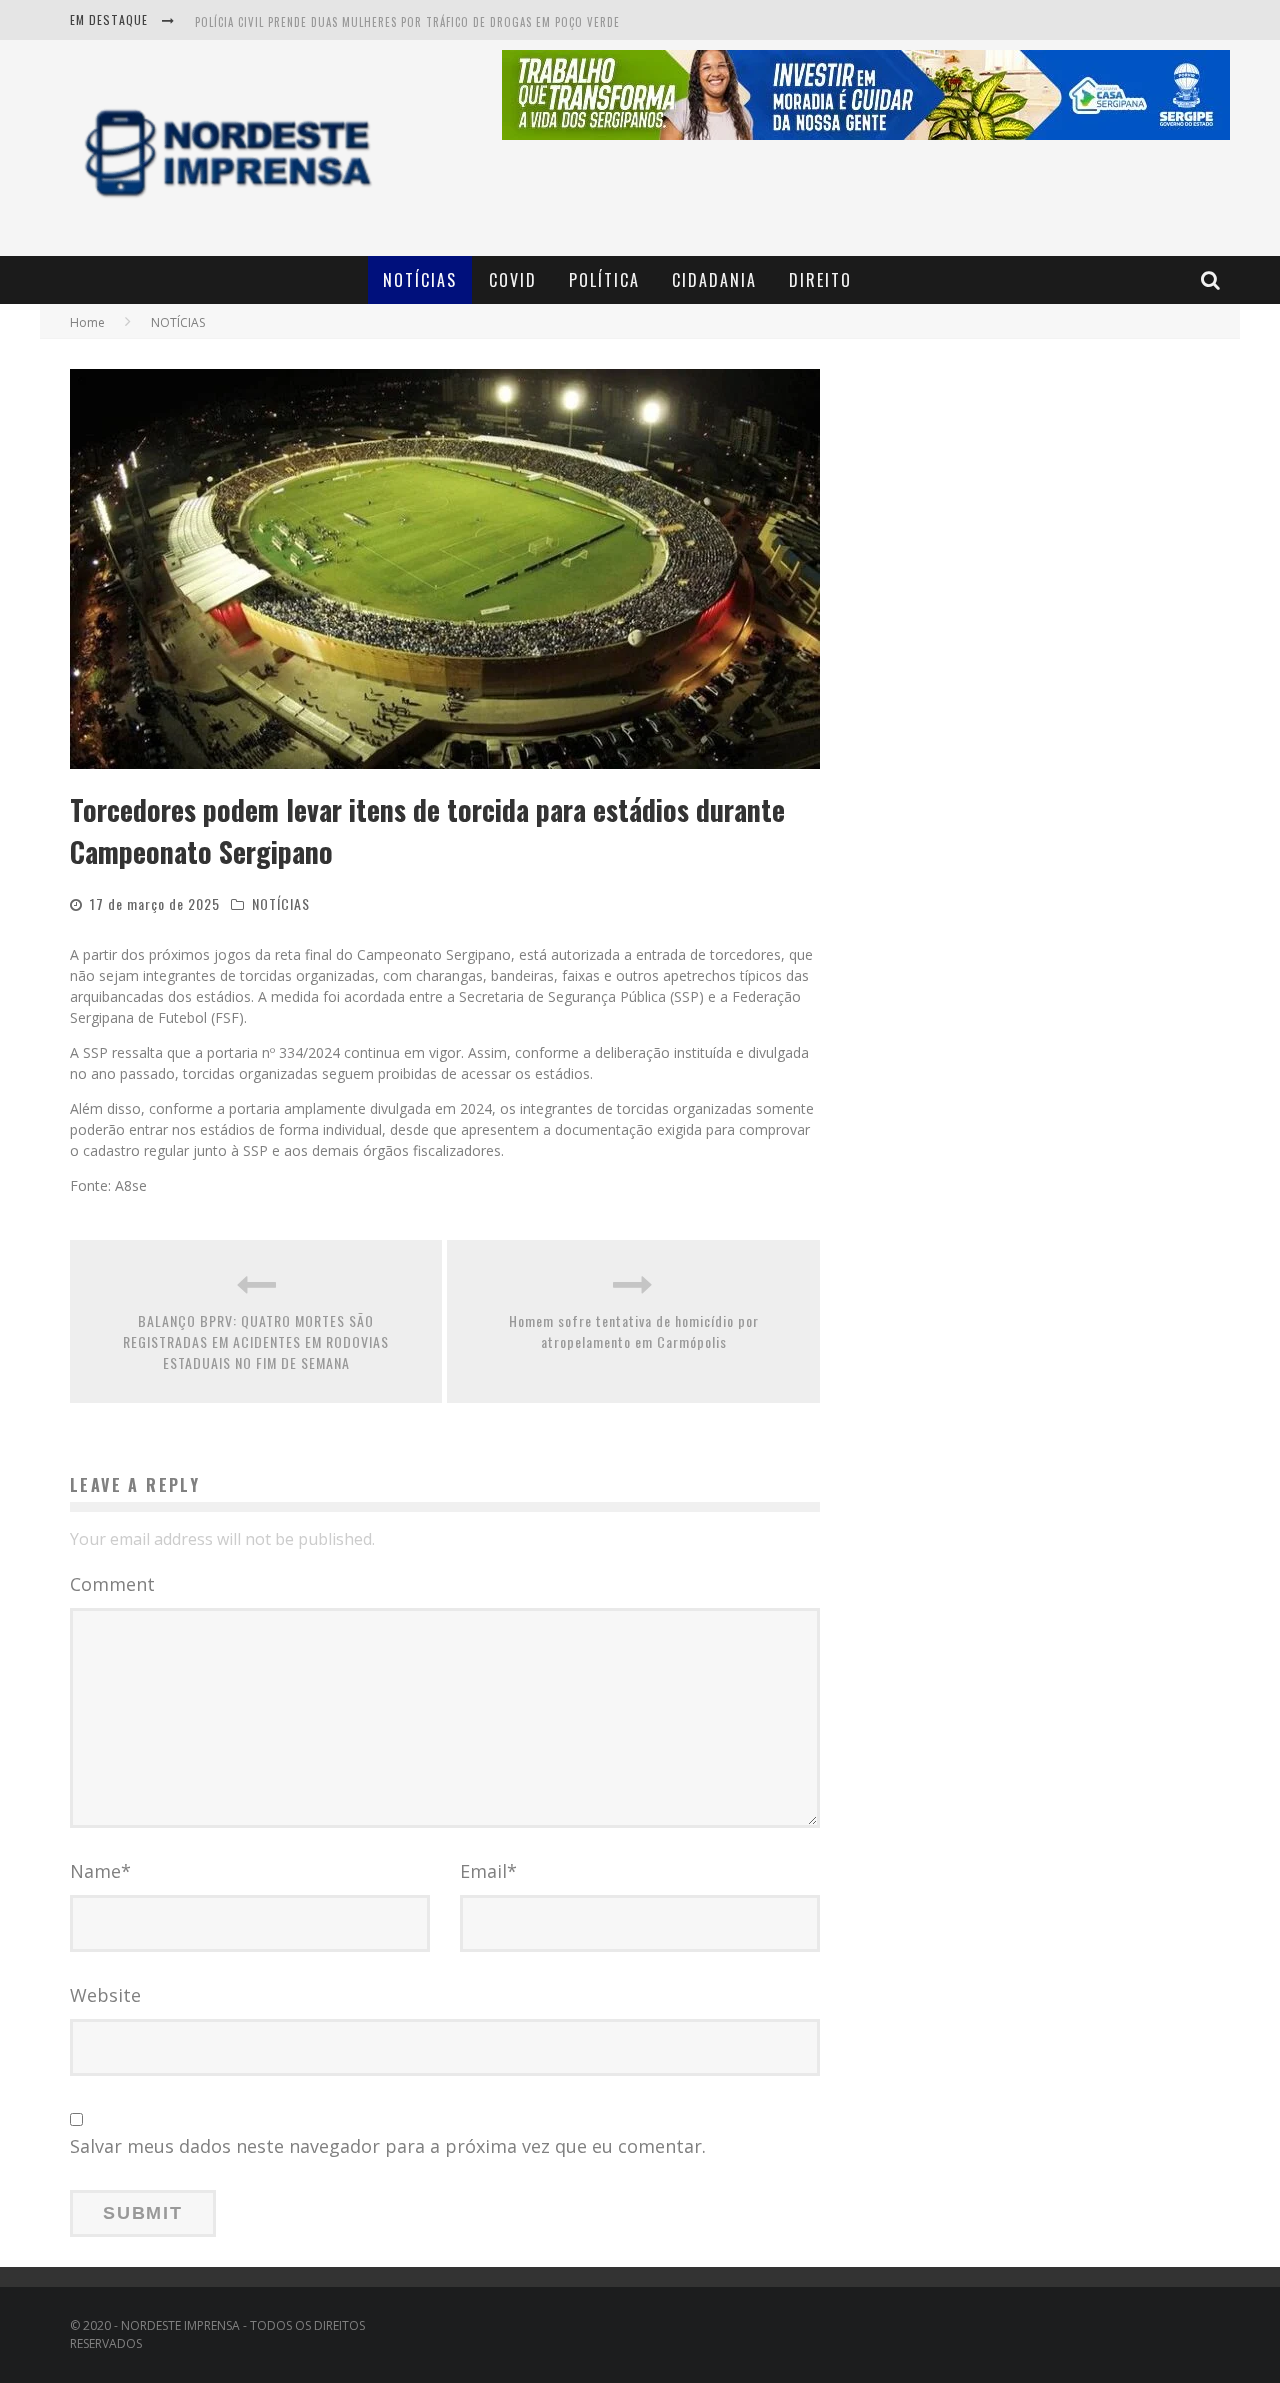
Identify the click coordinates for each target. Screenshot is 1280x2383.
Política (604, 280)
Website (105, 1995)
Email (488, 1871)
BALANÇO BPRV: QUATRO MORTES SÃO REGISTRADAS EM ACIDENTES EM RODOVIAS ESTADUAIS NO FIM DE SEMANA (256, 1341)
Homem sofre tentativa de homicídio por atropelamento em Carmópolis (634, 1331)
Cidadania (714, 280)
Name (100, 1871)
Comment (112, 1584)
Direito (820, 280)
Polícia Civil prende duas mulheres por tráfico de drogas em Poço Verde (407, 22)
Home (87, 322)
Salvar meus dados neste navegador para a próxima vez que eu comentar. (388, 2146)
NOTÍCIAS (420, 280)
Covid (513, 280)
